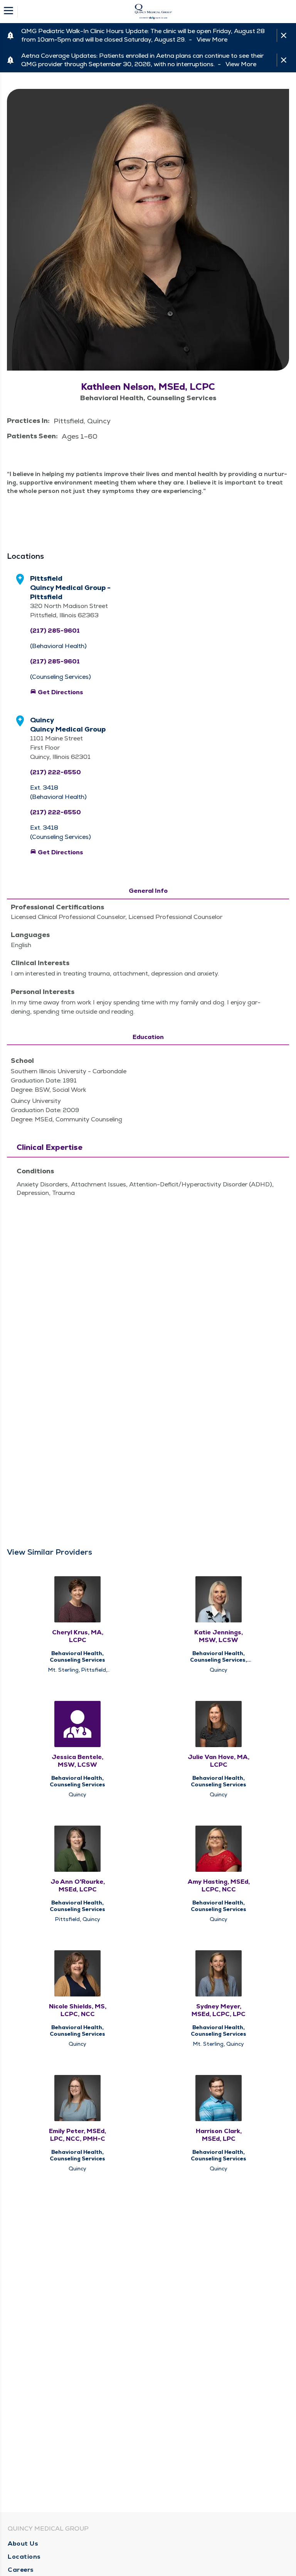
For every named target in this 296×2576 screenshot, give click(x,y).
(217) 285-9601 (55, 631)
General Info (148, 891)
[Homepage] (153, 12)
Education (148, 1037)
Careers (21, 2570)
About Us (23, 2543)
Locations (24, 2557)
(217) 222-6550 (55, 772)
